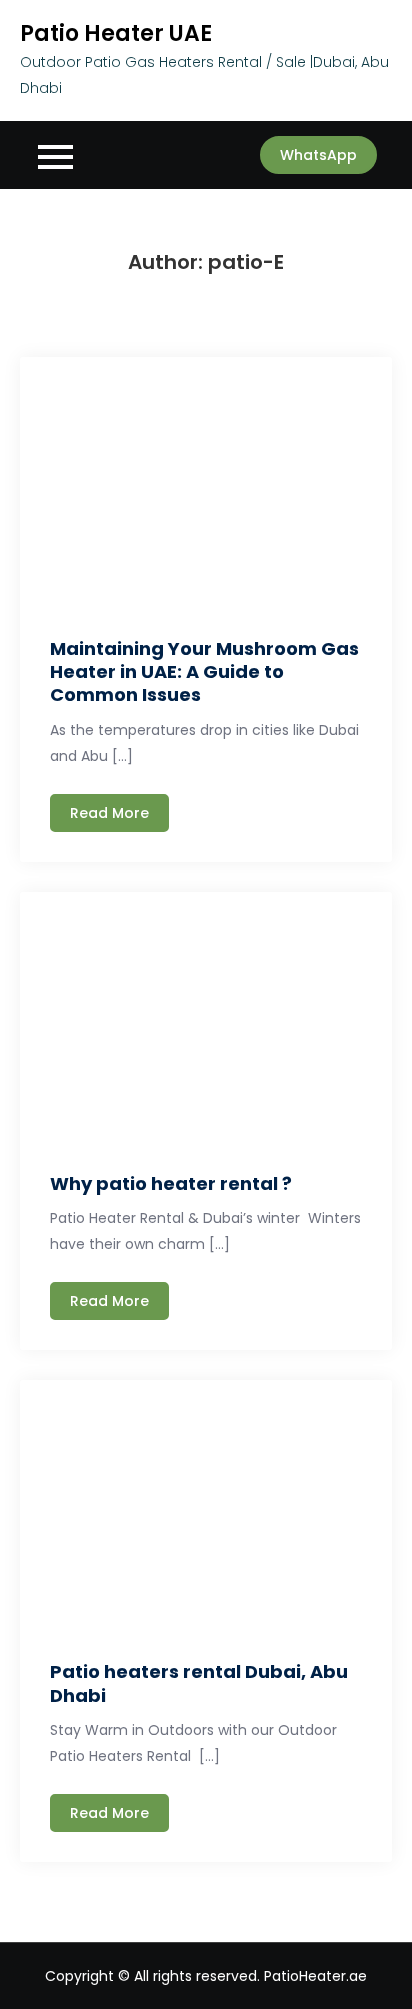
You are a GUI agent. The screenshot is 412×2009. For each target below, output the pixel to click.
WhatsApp (318, 155)
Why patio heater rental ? (171, 1183)
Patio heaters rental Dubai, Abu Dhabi (199, 1683)
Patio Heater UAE (116, 33)
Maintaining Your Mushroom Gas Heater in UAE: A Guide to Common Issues (204, 672)
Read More (109, 813)
